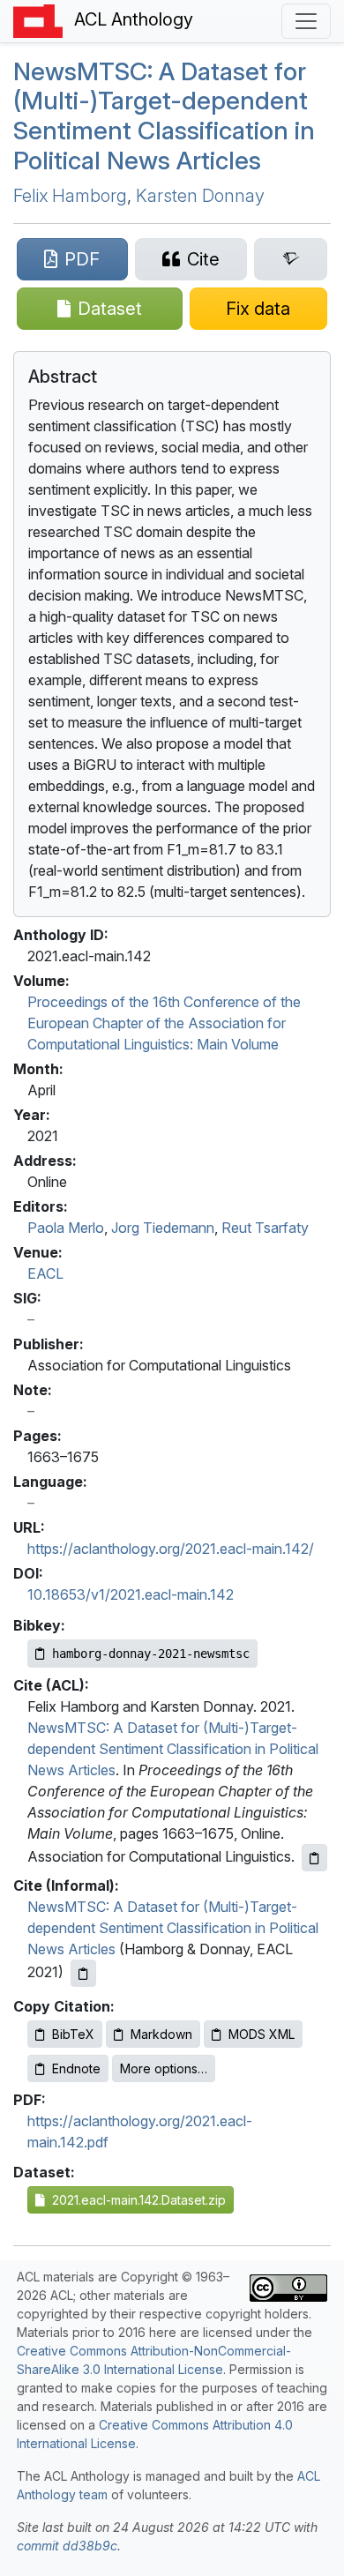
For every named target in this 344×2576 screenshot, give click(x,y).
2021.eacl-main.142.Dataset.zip (135, 2200)
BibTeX (73, 2034)
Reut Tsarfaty (265, 1228)
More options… (164, 2068)
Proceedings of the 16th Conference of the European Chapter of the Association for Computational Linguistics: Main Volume (164, 1023)
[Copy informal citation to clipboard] (83, 1973)
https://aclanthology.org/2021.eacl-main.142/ (171, 1549)
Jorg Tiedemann (163, 1228)
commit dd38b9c (67, 2546)
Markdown (161, 2034)
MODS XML (262, 2034)
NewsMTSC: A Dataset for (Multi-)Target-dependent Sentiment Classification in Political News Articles (173, 1749)
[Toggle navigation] (306, 21)
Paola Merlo (66, 1228)
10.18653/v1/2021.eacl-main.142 (131, 1594)
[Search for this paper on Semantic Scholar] (291, 259)
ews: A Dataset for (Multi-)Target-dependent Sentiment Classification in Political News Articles (164, 116)
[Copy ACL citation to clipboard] (314, 1858)
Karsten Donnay (200, 196)
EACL (45, 1273)
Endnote (76, 2068)
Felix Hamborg (70, 196)
